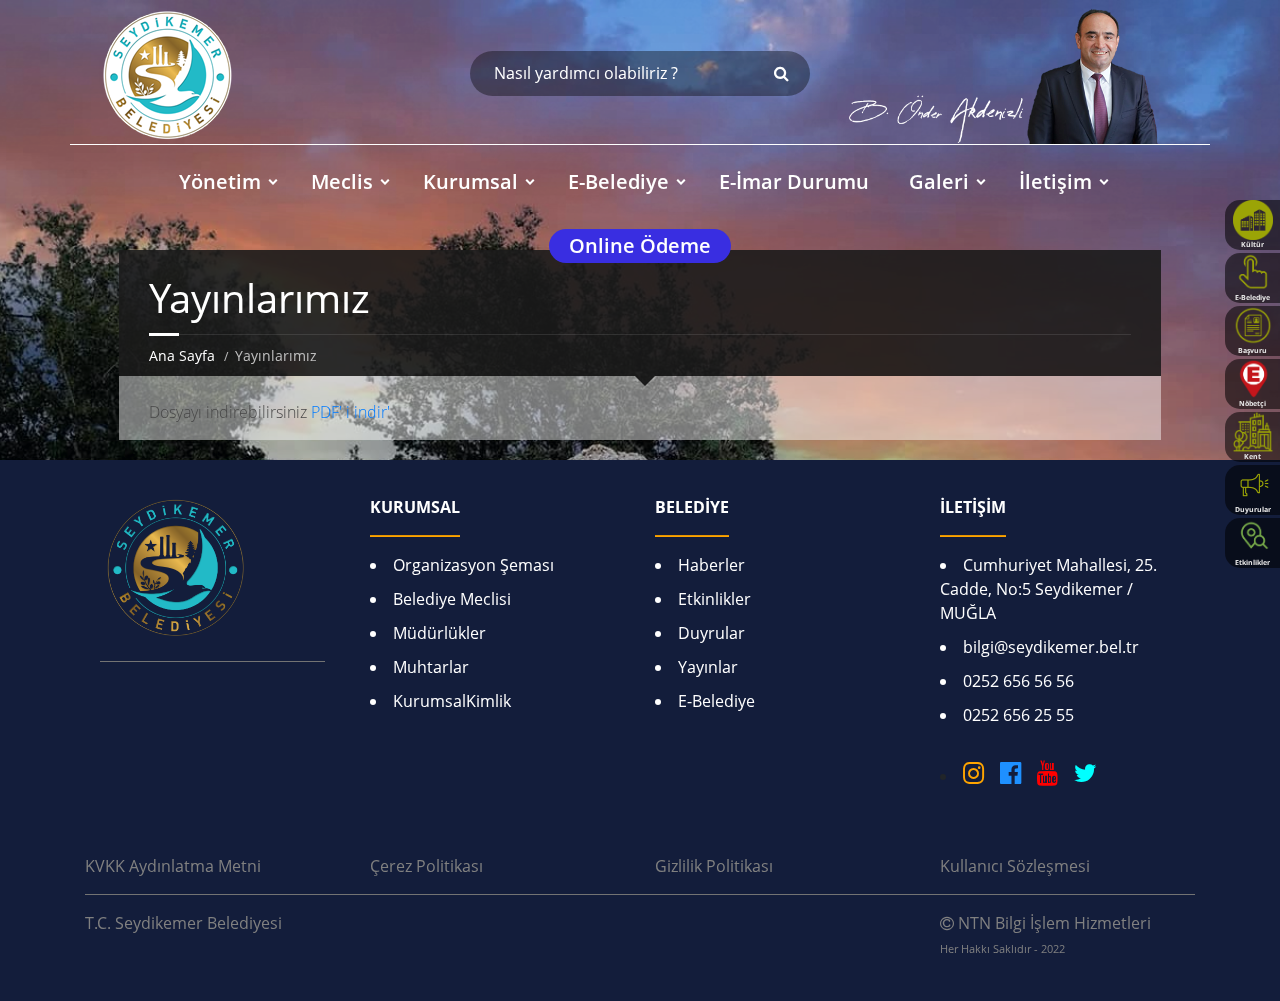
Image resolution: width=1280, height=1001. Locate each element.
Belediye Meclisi (452, 599)
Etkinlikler (714, 599)
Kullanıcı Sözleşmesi (1015, 866)
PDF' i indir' (350, 412)
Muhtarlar (431, 667)
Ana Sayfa (182, 355)
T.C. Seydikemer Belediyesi (183, 923)
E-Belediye (716, 701)
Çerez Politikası (426, 866)
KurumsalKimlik (452, 701)
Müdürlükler (439, 633)
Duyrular (711, 633)
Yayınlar (708, 667)
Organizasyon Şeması (473, 565)
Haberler (711, 565)
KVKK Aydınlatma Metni (173, 866)
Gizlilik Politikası (714, 866)
